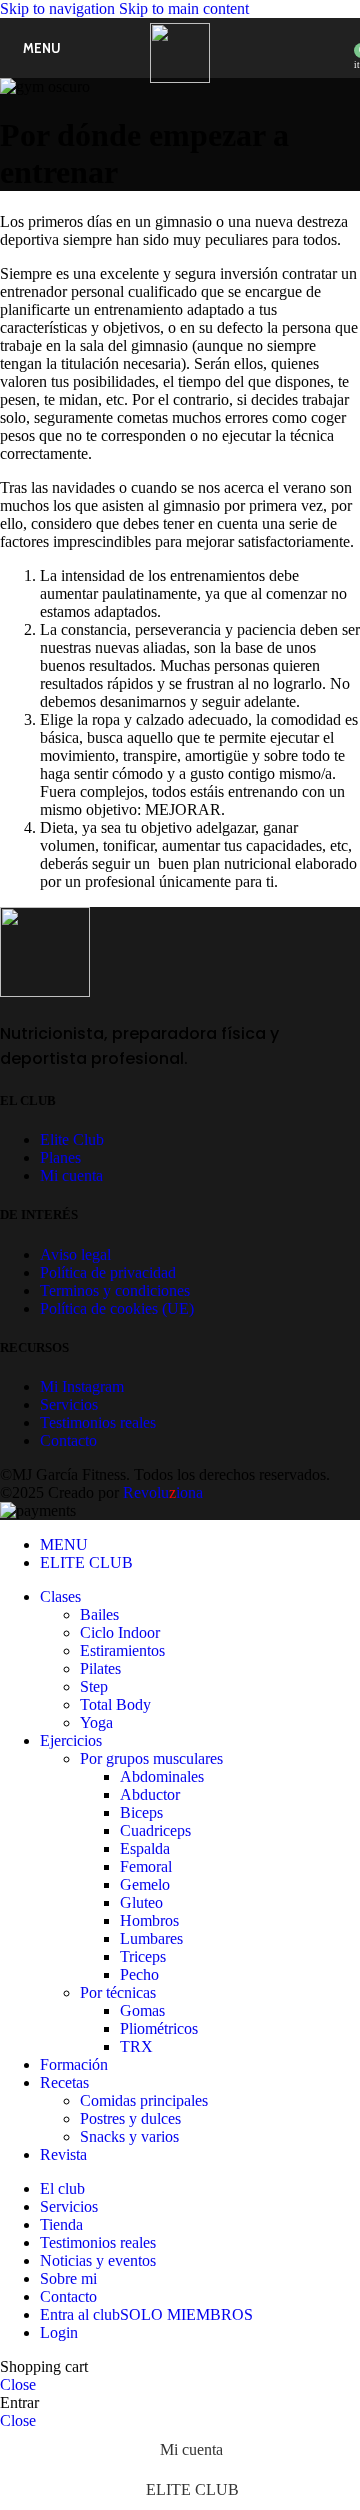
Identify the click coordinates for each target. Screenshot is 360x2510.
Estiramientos (122, 1650)
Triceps (143, 1956)
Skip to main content (184, 8)
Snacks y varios (129, 2136)
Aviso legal (75, 1254)
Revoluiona (161, 1492)
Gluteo (141, 1902)
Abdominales (162, 1776)
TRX (136, 2046)
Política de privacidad (108, 1272)
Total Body (115, 1704)
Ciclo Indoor (120, 1632)
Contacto (68, 1440)
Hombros (149, 1920)
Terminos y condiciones (115, 1290)
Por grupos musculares (151, 1758)
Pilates (100, 1668)
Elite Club (72, 1139)
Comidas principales (144, 2100)
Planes (60, 1157)
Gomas (142, 2010)
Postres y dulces (130, 2118)
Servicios (69, 1404)
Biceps (141, 1812)
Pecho (139, 1974)
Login (59, 2332)
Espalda (145, 1848)
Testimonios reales (98, 1422)
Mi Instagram (82, 1386)
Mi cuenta (71, 1175)
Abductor (150, 1794)
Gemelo (145, 1884)
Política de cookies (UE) (117, 1308)
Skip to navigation (59, 8)
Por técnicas (118, 1992)
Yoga (96, 1722)
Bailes (99, 1614)
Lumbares (151, 1938)
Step (94, 1686)
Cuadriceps (155, 1830)
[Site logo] (180, 77)
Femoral (146, 1866)
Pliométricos (159, 2028)
